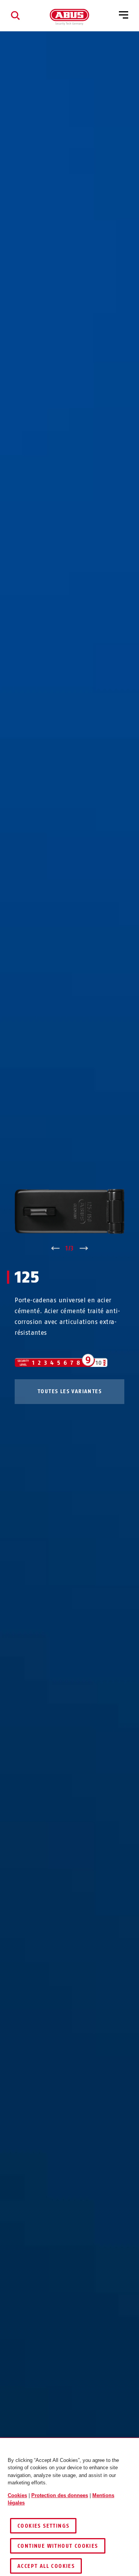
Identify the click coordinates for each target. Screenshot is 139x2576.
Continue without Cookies (58, 2546)
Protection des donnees (60, 2495)
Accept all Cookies (46, 2566)
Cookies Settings (43, 2526)
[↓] (84, 1249)
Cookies (17, 2495)
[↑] (55, 1249)
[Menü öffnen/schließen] (124, 15)
